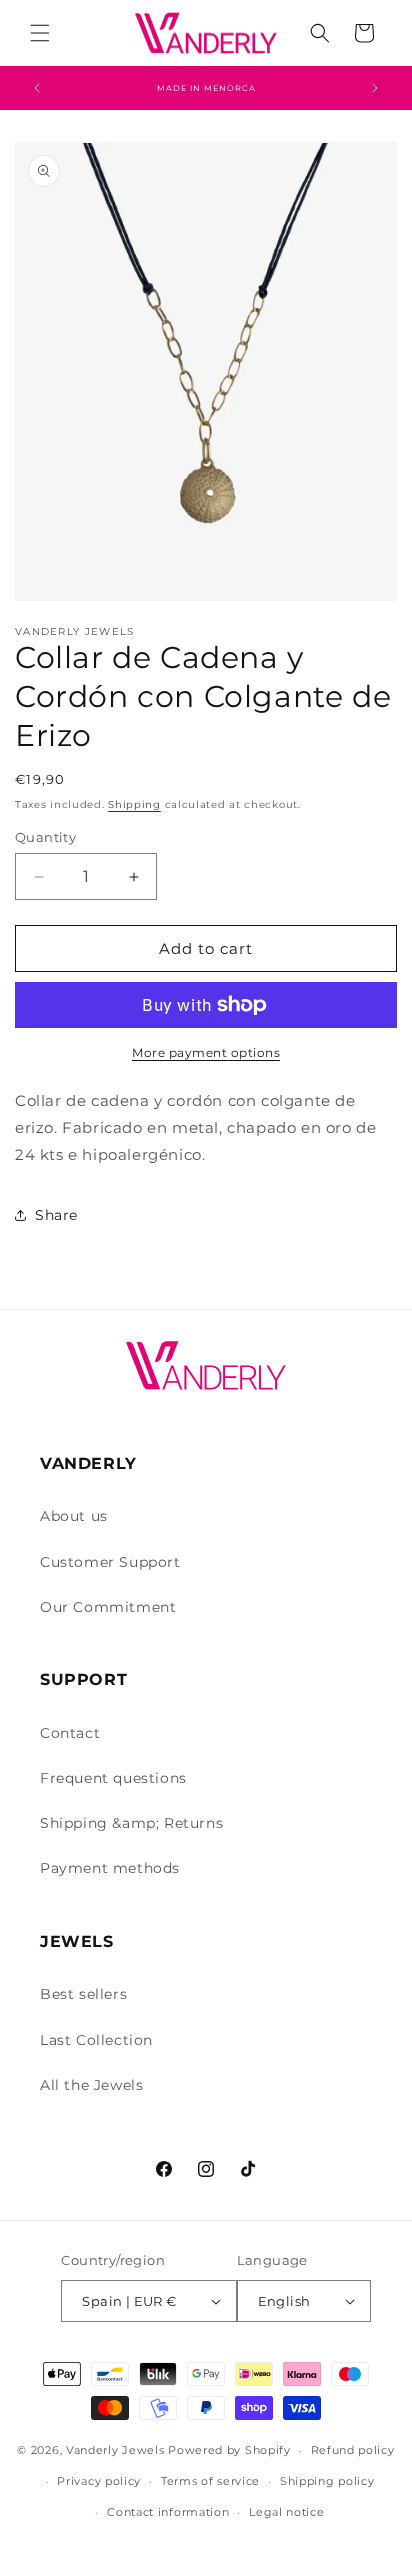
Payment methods (110, 1868)
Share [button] (56, 1215)
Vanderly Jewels (115, 2450)
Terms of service (210, 2481)
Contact (70, 1733)
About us (74, 1516)
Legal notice (286, 2512)
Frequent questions (113, 1778)
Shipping (134, 804)
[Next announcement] (375, 88)
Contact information (168, 2512)
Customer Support (110, 1562)
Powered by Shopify (229, 2450)
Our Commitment (108, 1607)
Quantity (45, 837)
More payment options (206, 1052)
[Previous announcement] (37, 88)
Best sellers (83, 1994)
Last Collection (96, 2040)
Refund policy (353, 2450)
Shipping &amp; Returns (131, 1823)
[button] (40, 33)
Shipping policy (327, 2481)
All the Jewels (91, 2085)
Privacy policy (99, 2481)
